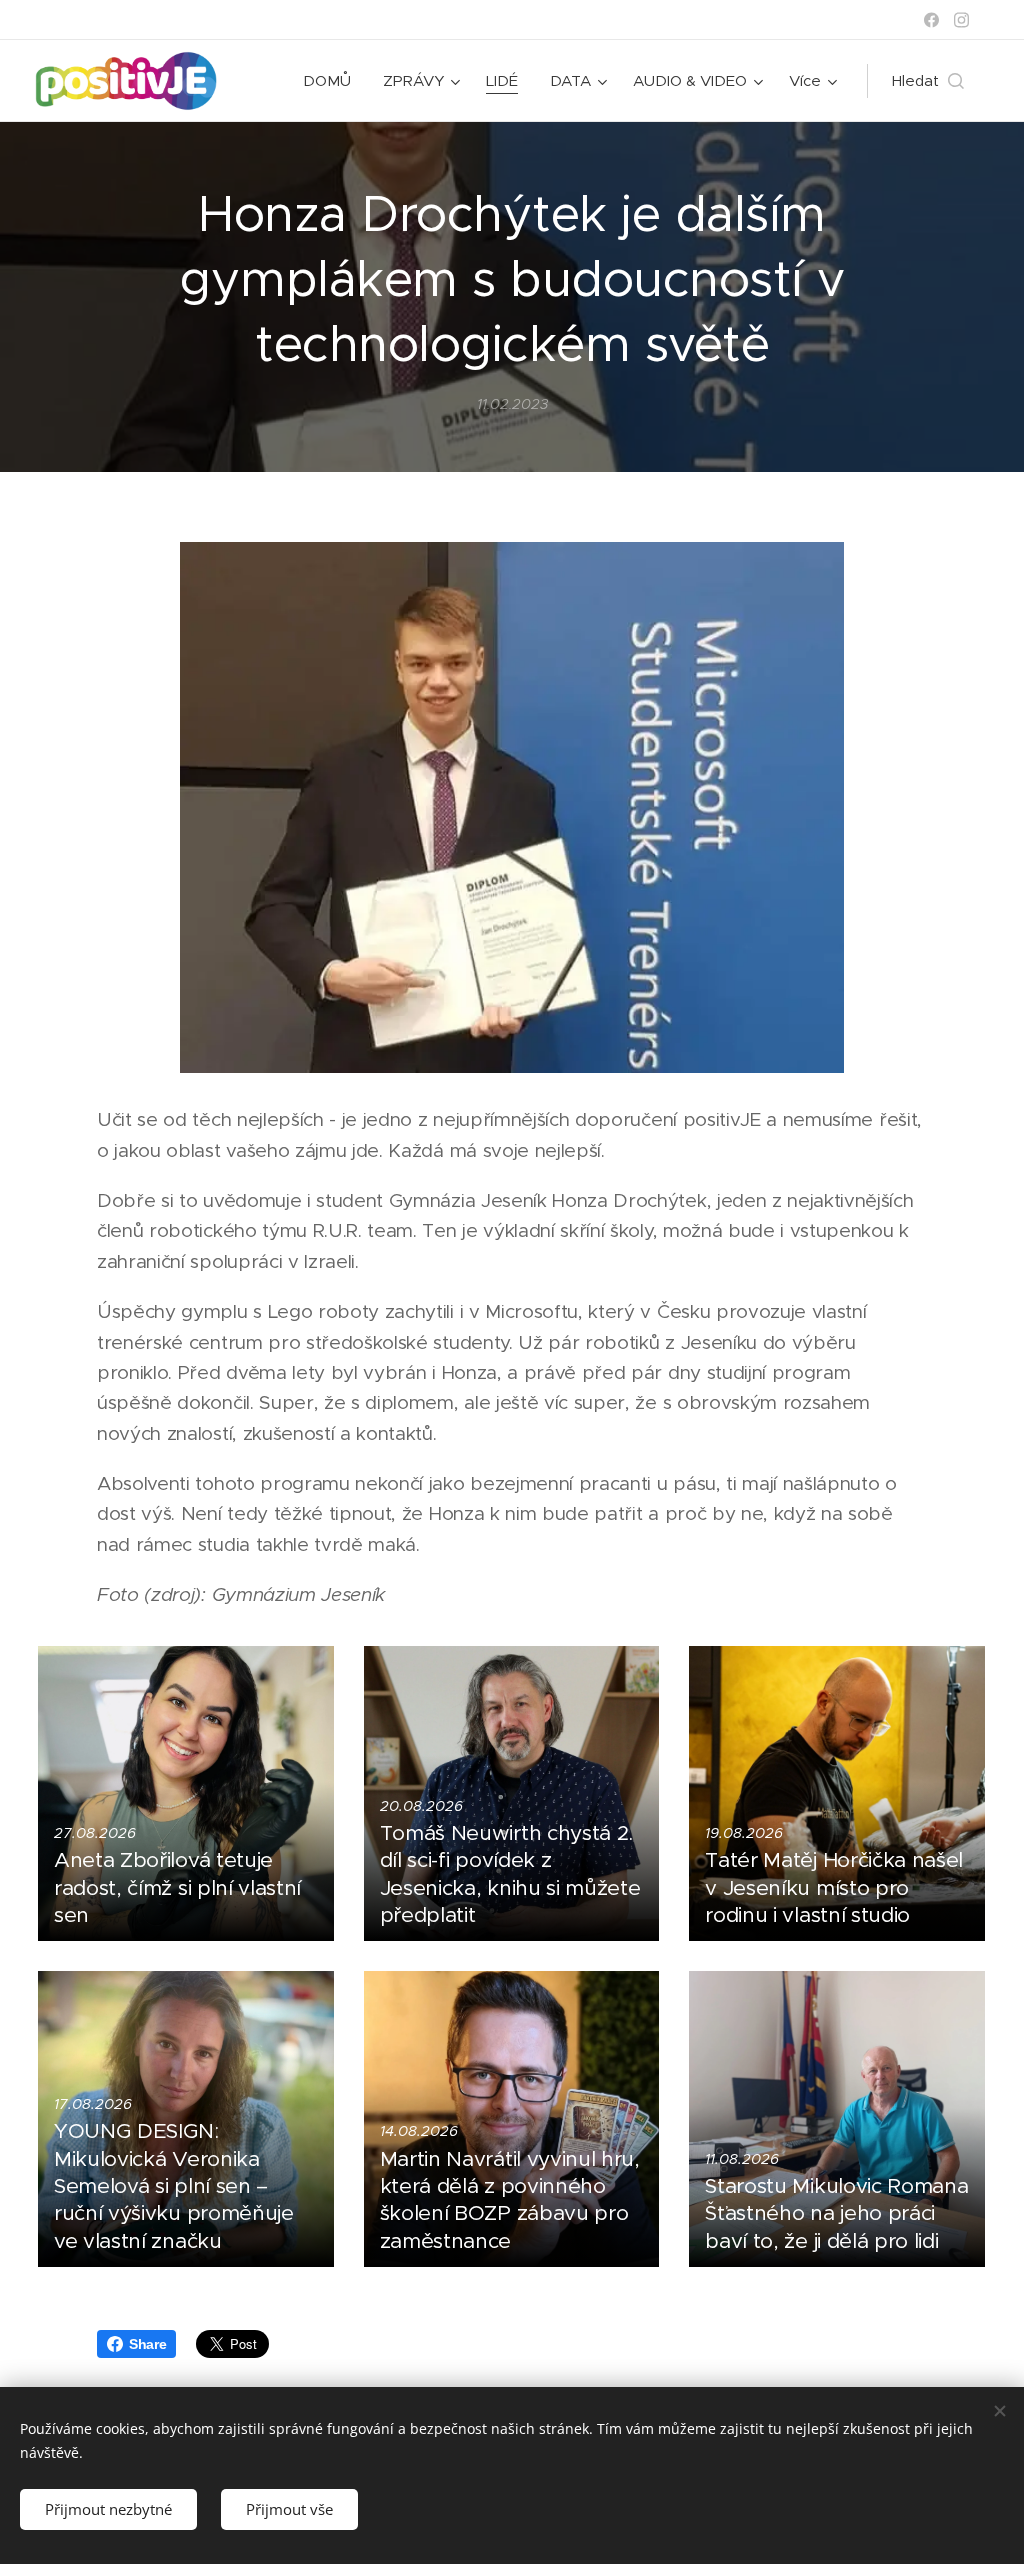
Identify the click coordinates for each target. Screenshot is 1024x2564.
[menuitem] (332, 81)
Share (147, 2344)
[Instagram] (961, 20)
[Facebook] (931, 20)
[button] (928, 81)
